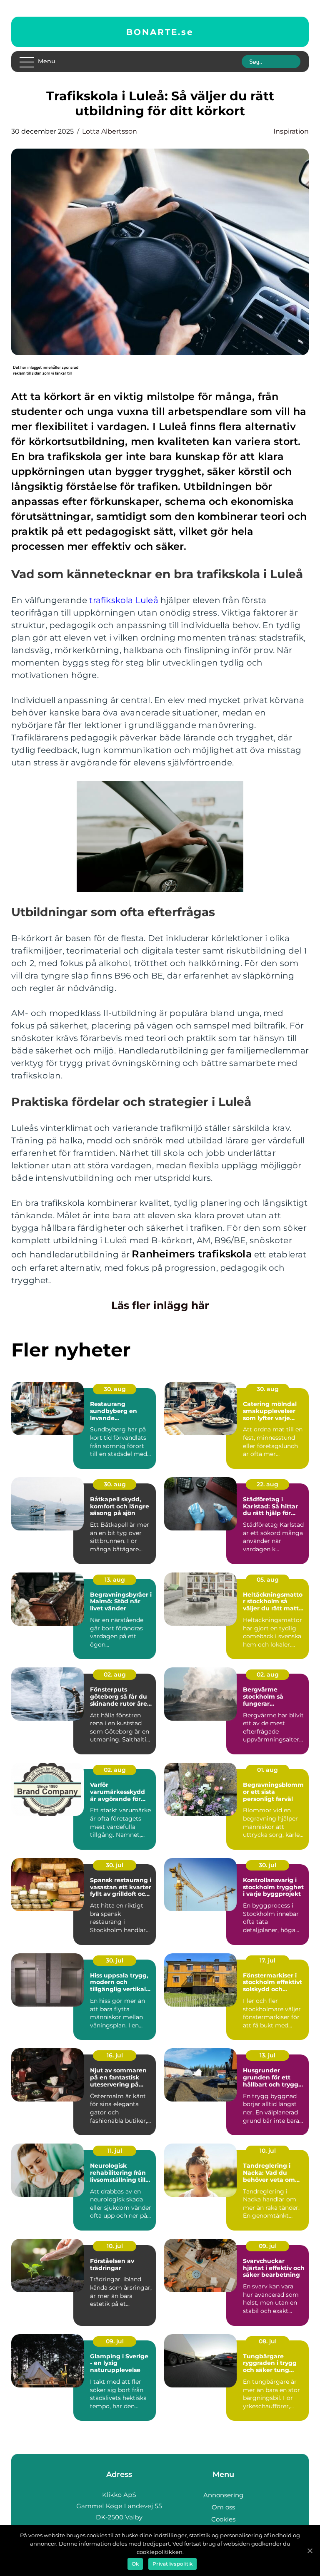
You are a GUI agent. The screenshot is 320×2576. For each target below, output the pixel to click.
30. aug (115, 1389)
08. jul (268, 2341)
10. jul (268, 2151)
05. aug (268, 1580)
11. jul (115, 2151)
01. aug (267, 1770)
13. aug (115, 1580)
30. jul (115, 1865)
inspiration (291, 131)
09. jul (268, 2246)
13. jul (267, 2055)
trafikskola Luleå (124, 600)
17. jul (267, 1960)
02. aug (115, 1674)
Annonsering (223, 2495)
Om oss (223, 2507)
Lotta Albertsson (110, 131)
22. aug (267, 1484)
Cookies (223, 2519)
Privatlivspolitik (172, 2564)
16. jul (115, 2055)
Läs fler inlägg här (160, 1305)
